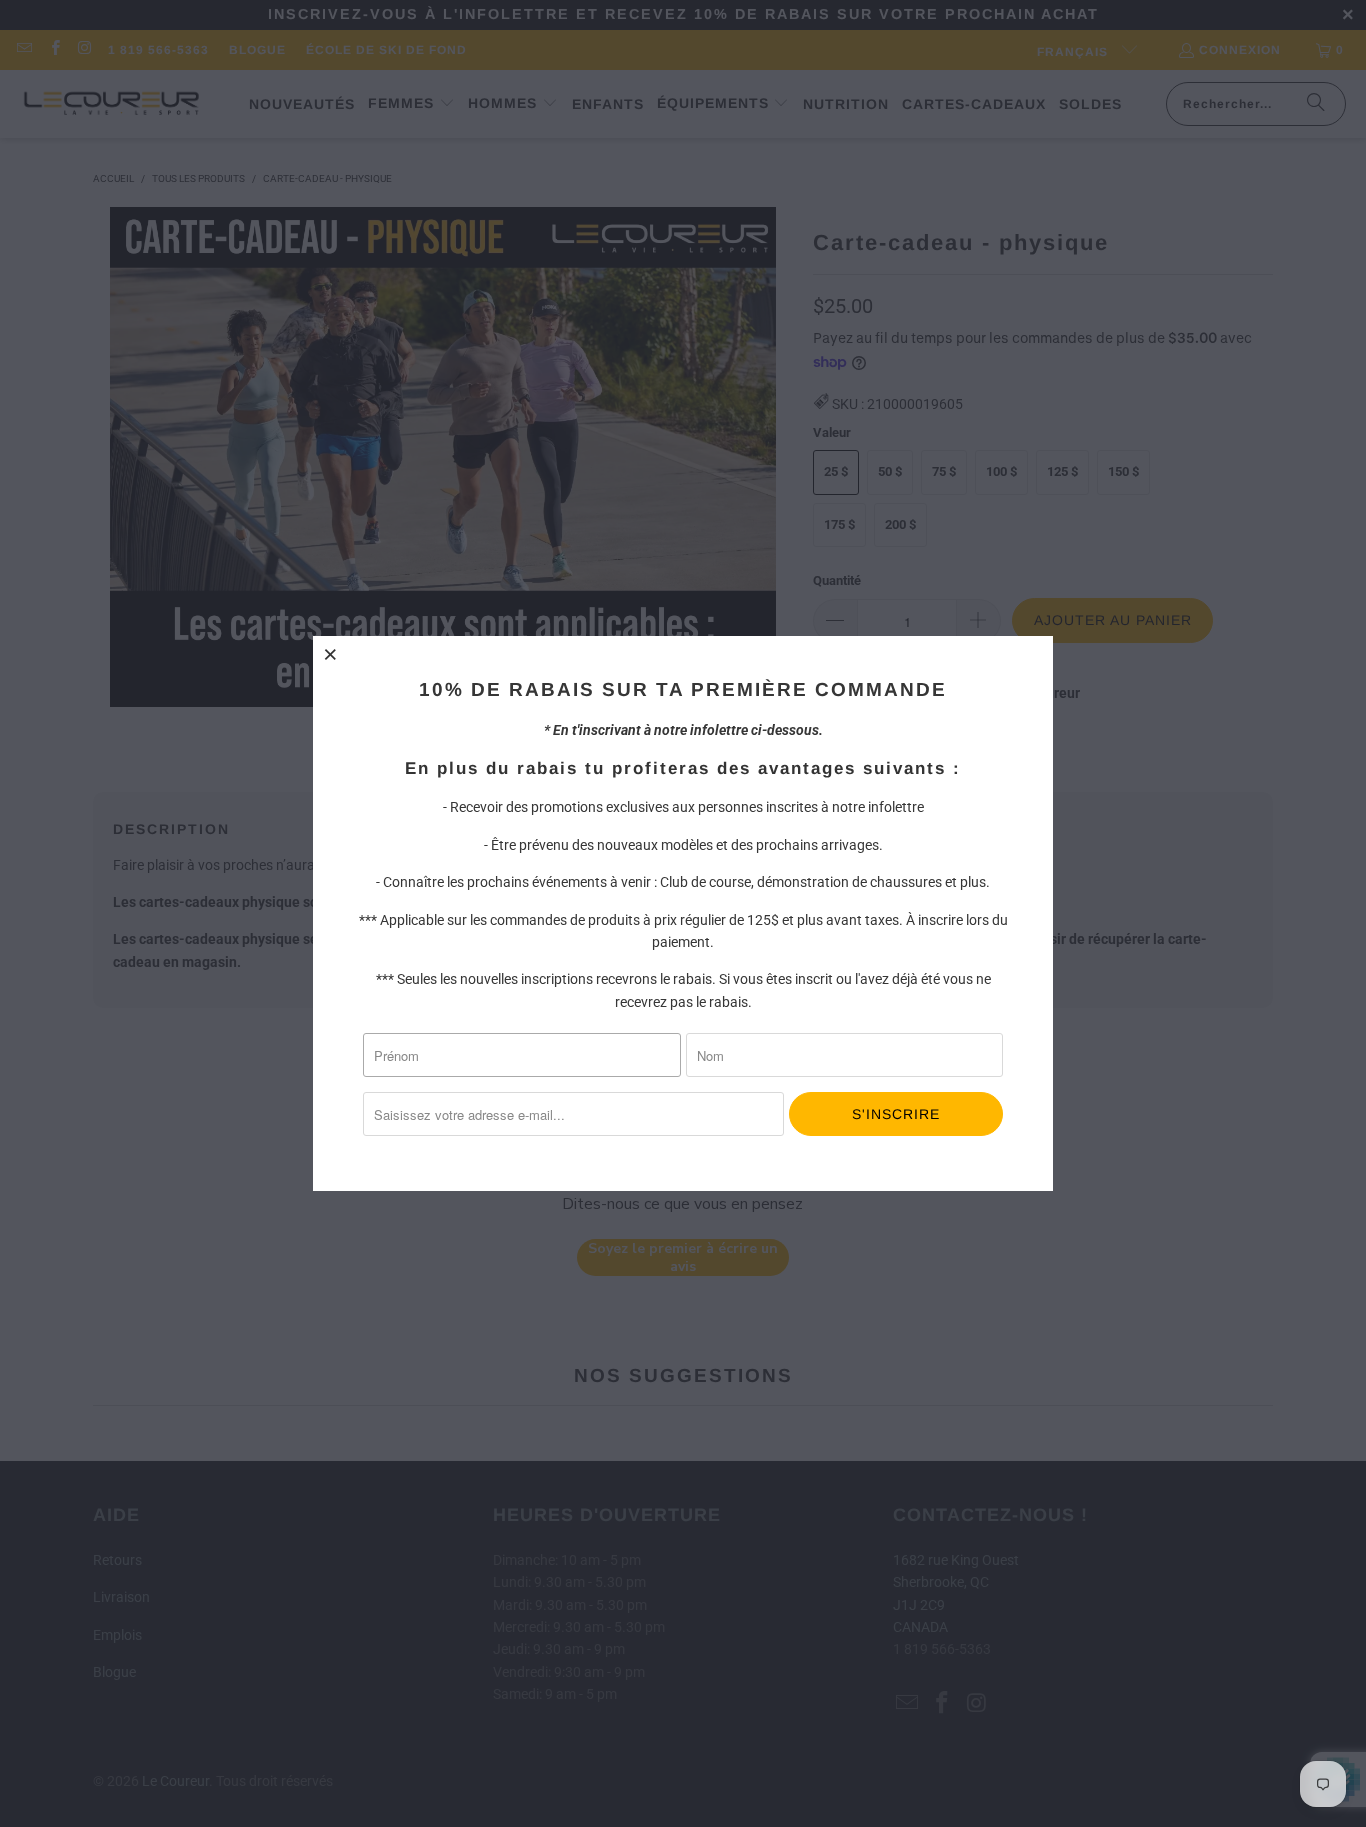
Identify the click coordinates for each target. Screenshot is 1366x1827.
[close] (331, 654)
